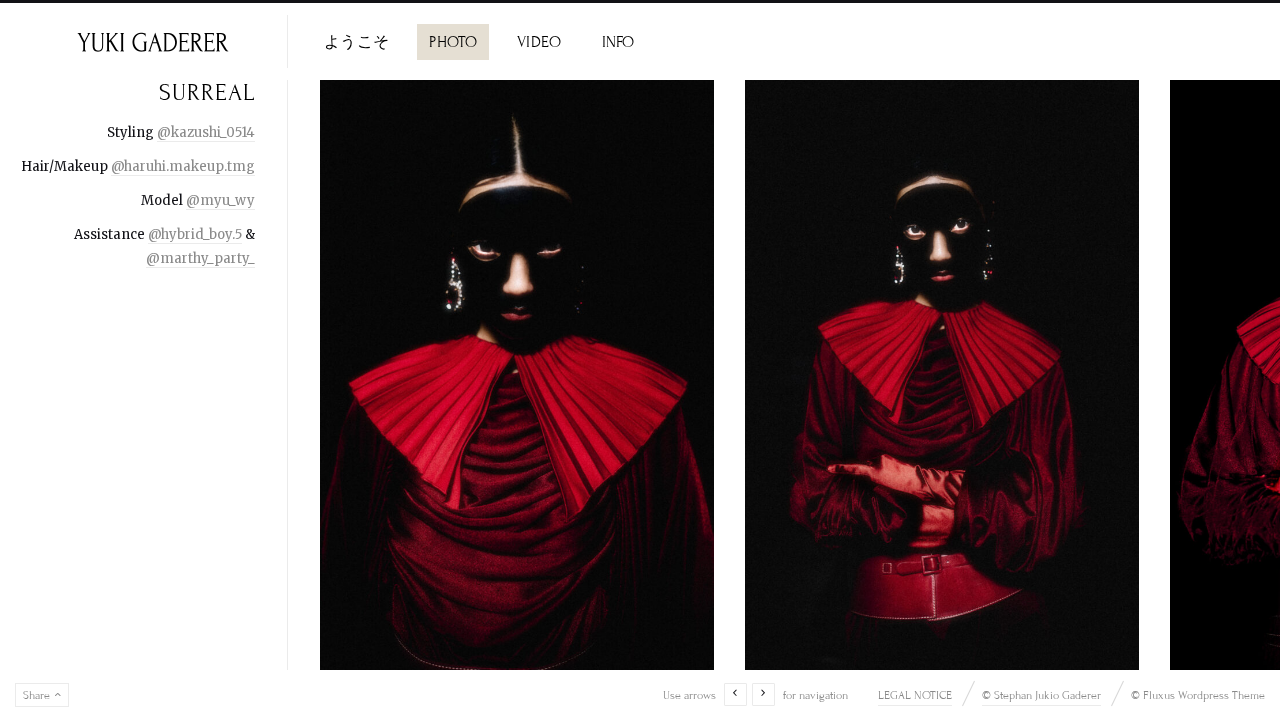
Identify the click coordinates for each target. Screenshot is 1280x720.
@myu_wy (220, 200)
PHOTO (453, 42)
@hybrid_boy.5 (195, 234)
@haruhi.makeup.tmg (183, 166)
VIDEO (539, 42)
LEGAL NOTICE (915, 695)
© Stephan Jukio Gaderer (1041, 695)
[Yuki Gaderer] (152, 41)
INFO (618, 42)
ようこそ (356, 42)
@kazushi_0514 (206, 132)
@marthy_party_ (200, 258)
